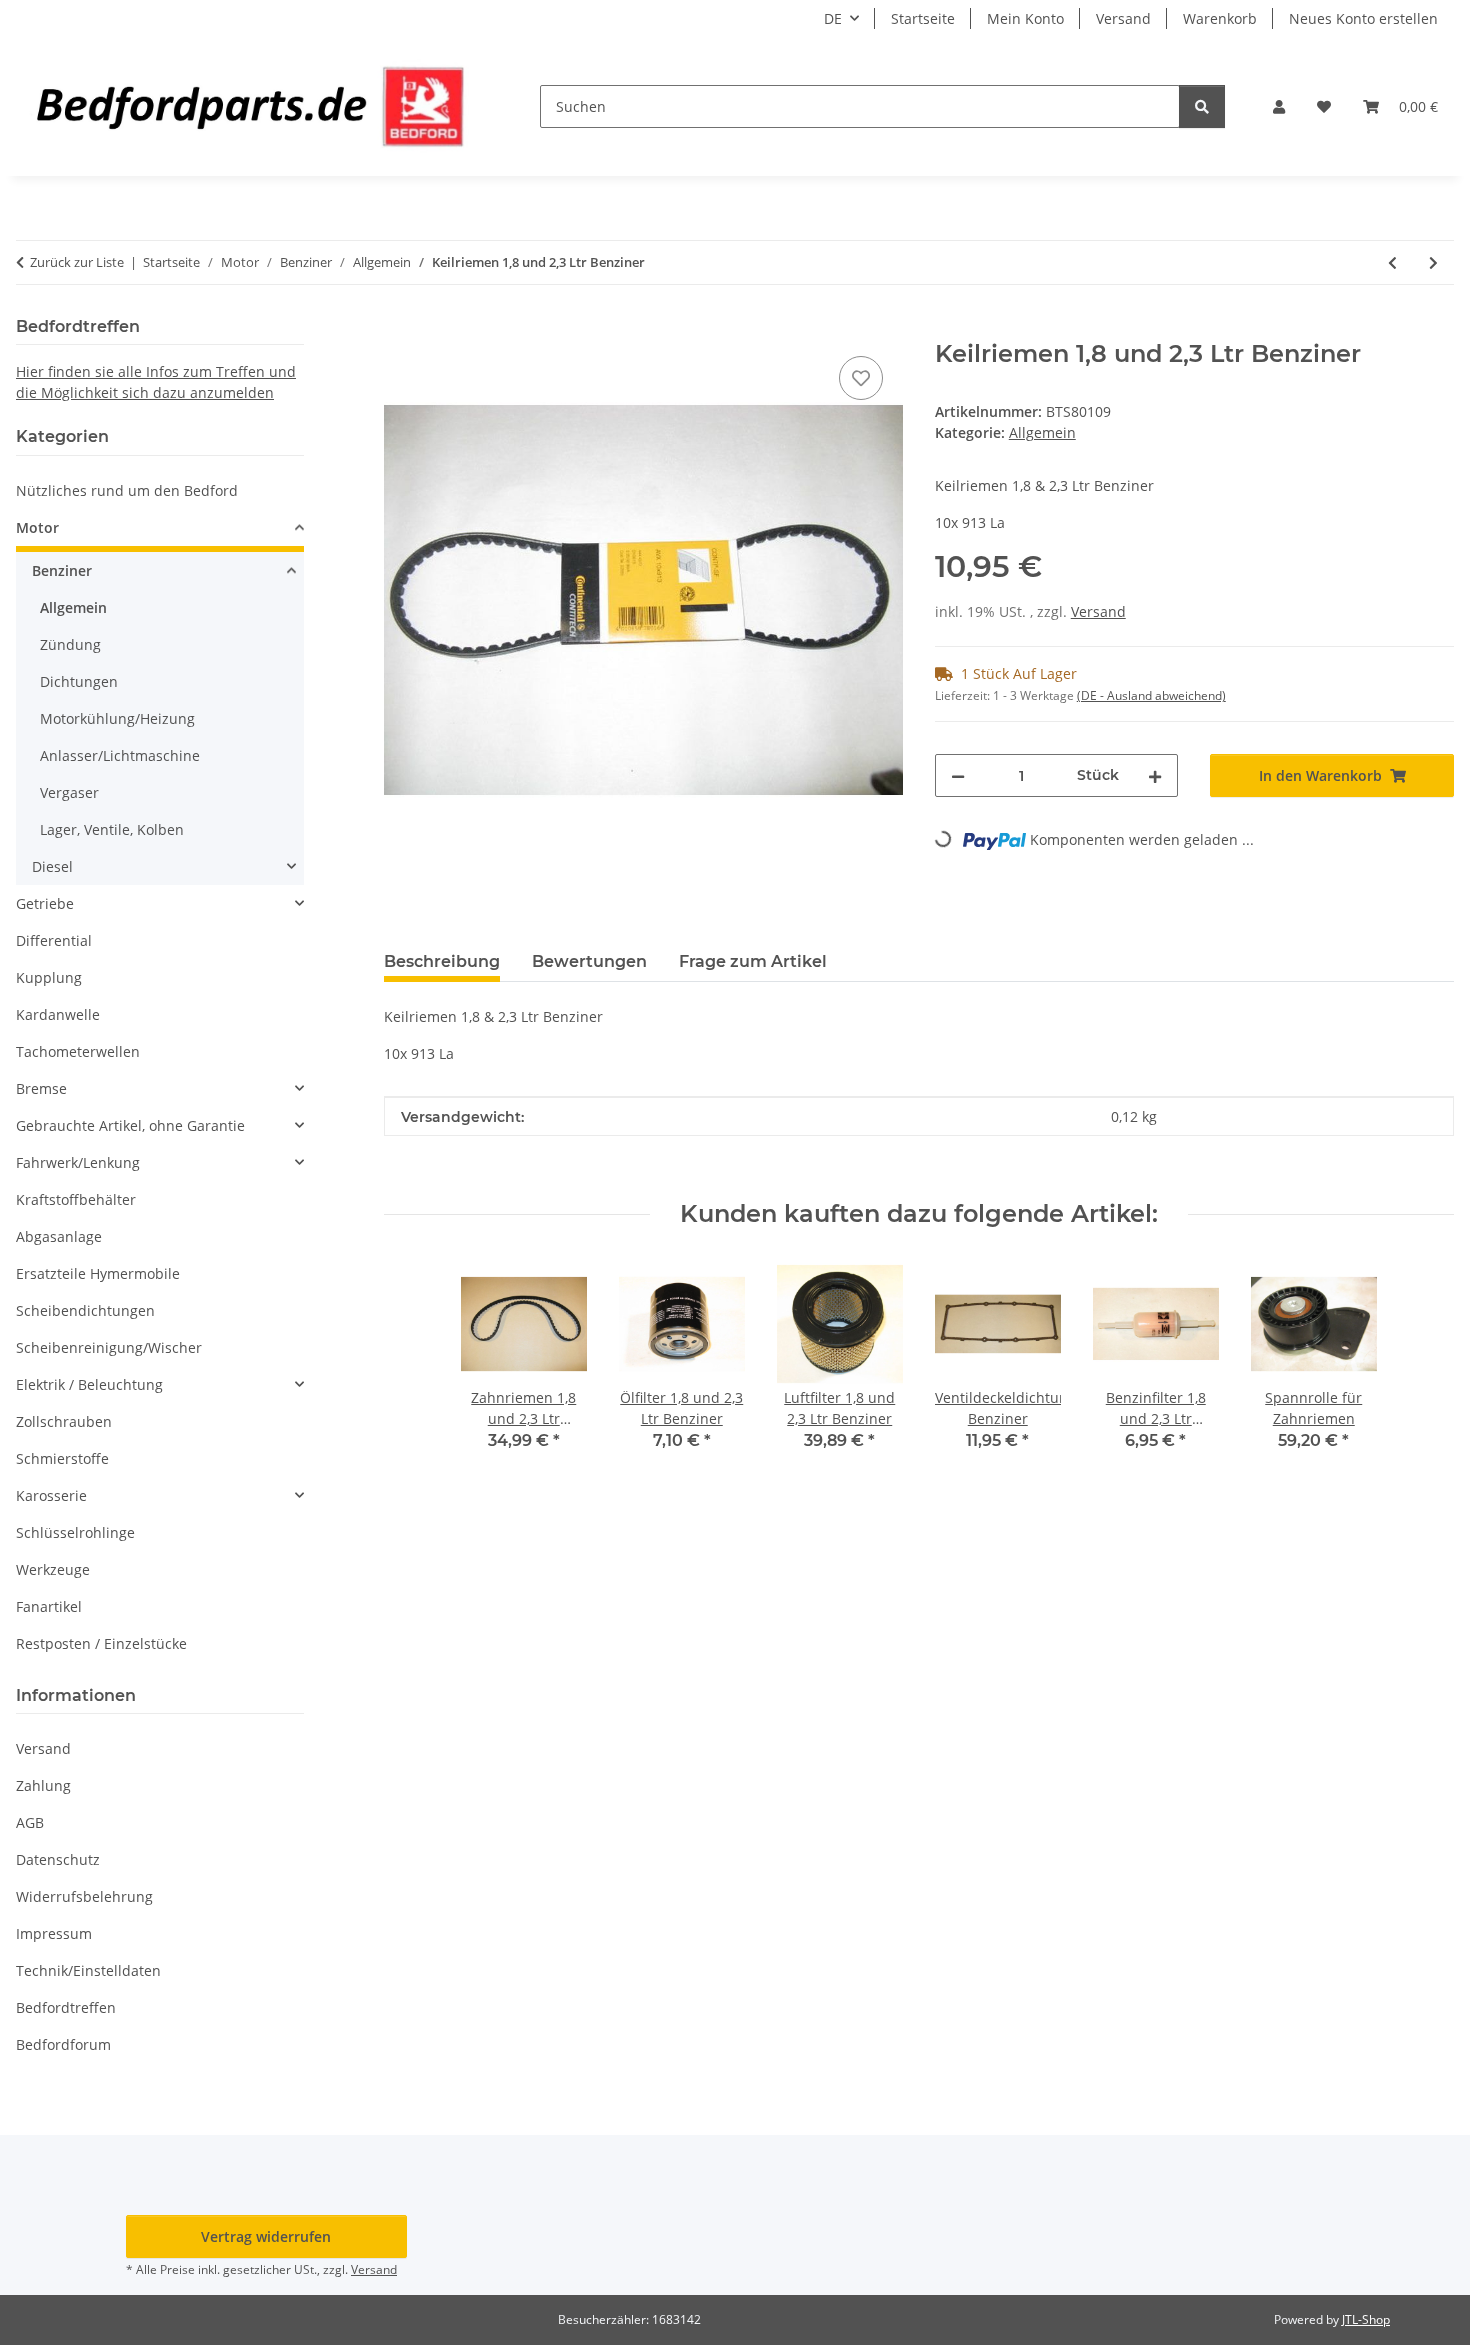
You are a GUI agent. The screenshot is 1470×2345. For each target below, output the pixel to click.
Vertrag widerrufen (266, 2236)
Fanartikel (49, 1606)
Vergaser (69, 792)
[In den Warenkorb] (400, 329)
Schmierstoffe (62, 1458)
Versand (1123, 18)
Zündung (70, 644)
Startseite (923, 18)
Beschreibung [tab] (442, 961)
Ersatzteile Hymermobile (98, 1273)
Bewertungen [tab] (589, 961)
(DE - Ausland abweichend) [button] (1151, 695)
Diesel (52, 866)
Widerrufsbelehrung (84, 1896)
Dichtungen (79, 681)
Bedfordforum (63, 2044)
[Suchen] (1202, 106)
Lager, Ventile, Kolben (112, 829)
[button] (1279, 106)
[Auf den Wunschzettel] (861, 378)
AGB (30, 1822)
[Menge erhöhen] (1155, 775)
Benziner (62, 570)
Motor (37, 527)
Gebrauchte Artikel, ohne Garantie (130, 1125)
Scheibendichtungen (85, 1310)
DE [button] (833, 18)
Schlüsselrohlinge (75, 1532)
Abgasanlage (59, 1236)
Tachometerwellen (78, 1051)
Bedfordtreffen (66, 2007)
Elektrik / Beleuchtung (89, 1384)
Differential (54, 940)
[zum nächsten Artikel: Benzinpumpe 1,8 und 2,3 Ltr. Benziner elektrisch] (1433, 262)
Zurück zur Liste (77, 262)
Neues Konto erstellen (1363, 18)
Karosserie (51, 1495)
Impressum (54, 1933)
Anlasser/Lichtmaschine (120, 755)
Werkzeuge (53, 1569)
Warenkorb (1220, 18)
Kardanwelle (58, 1014)
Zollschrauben (64, 1421)
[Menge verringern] (958, 775)
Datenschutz (58, 1859)
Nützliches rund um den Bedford (127, 490)
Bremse (41, 1088)
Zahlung (43, 1785)
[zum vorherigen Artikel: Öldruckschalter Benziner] (1392, 262)
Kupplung (49, 977)
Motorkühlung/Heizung (117, 718)
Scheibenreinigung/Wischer (109, 1347)
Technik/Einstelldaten (88, 1970)
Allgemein (1042, 432)
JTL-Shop (1366, 2319)
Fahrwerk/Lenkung (78, 1162)
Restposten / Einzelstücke (101, 1643)
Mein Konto (1025, 18)
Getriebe (45, 903)
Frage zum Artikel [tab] (753, 961)
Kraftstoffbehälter (76, 1199)
